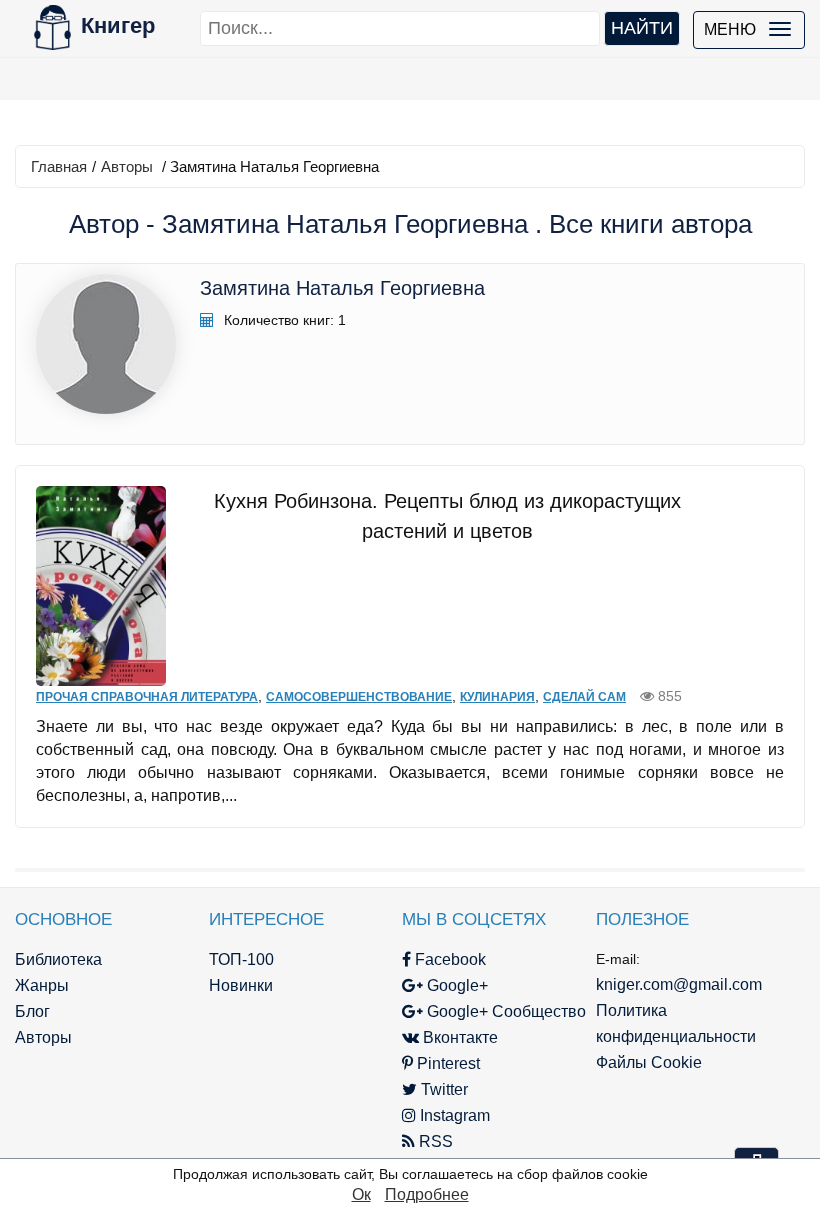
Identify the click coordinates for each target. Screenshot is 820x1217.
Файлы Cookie (649, 1062)
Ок (361, 1194)
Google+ (455, 985)
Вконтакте (458, 1037)
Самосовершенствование (359, 697)
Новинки (241, 985)
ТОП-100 (241, 959)
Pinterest (446, 1063)
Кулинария (497, 697)
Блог (32, 1011)
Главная (59, 166)
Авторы (127, 166)
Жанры (42, 985)
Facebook (448, 959)
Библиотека (58, 959)
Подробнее (427, 1194)
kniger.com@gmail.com (679, 984)
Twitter (442, 1089)
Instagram (453, 1115)
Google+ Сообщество (504, 1011)
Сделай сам (584, 697)
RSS (434, 1141)
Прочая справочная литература (147, 697)
